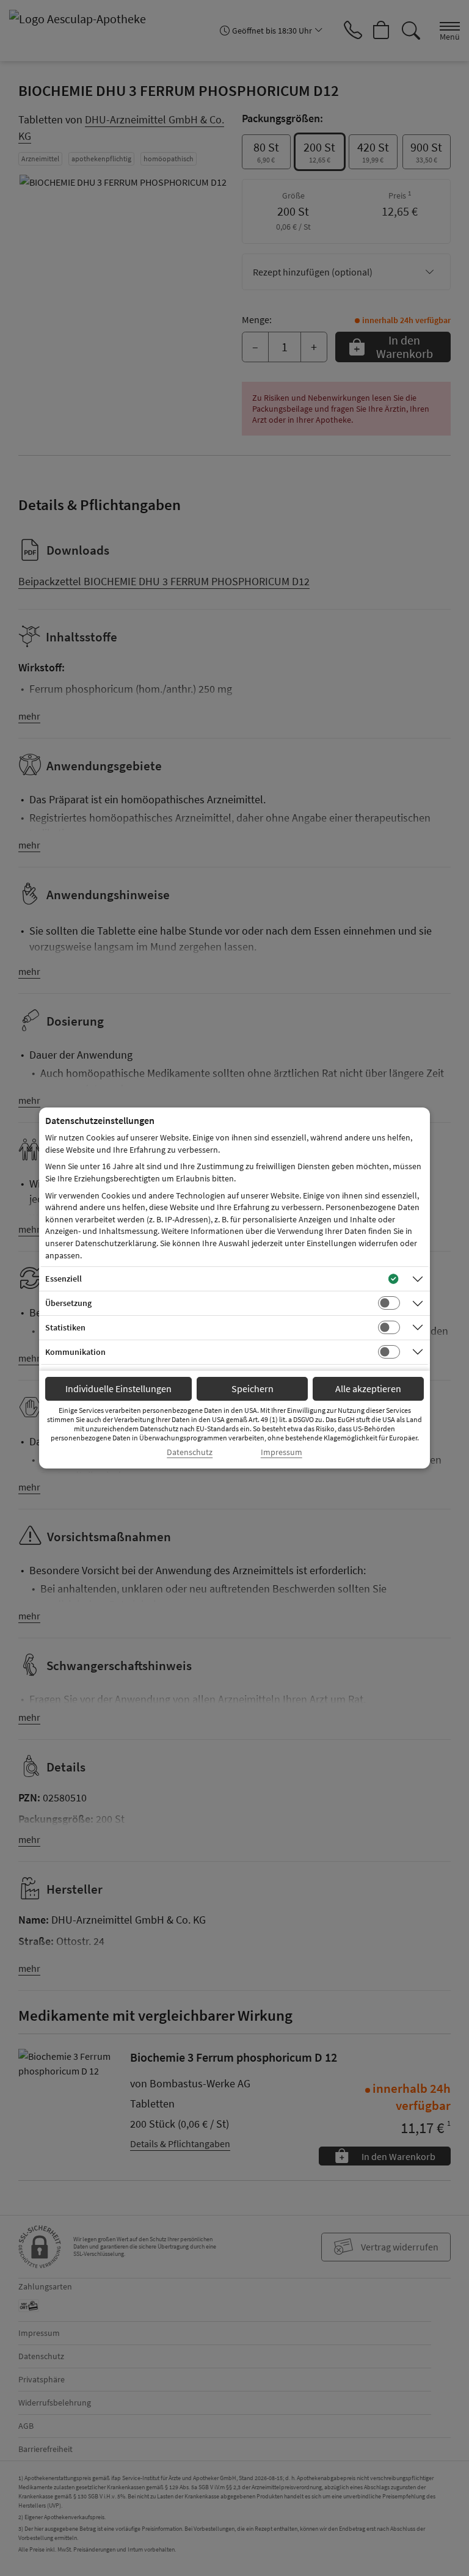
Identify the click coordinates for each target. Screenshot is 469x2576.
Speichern (253, 1388)
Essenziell (64, 1279)
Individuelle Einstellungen (118, 1388)
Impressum (282, 1452)
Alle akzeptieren (368, 1388)
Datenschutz (190, 1452)
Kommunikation (75, 1352)
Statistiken (65, 1327)
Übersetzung (68, 1303)
